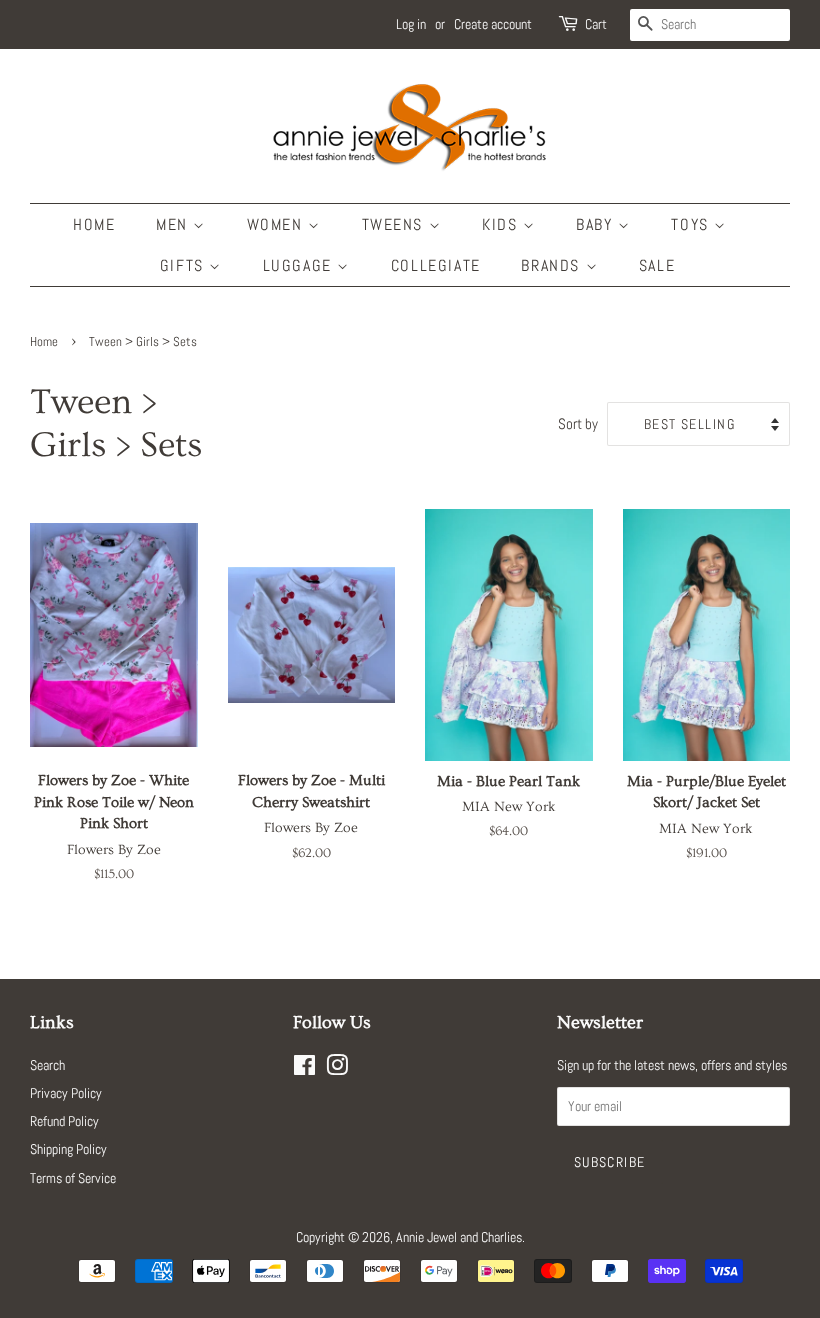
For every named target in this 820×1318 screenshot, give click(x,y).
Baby (597, 224)
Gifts (185, 265)
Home (94, 224)
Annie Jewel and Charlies (459, 1237)
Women (278, 224)
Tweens (395, 224)
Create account (493, 24)
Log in (411, 24)
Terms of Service (73, 1178)
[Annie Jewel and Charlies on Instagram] (337, 1069)
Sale (657, 265)
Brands (553, 265)
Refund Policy (64, 1121)
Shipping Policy (68, 1149)
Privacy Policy (66, 1093)
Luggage (300, 265)
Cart (596, 24)
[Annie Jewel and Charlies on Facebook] (304, 1069)
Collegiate (436, 265)
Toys (692, 224)
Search (47, 1065)
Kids (502, 224)
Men (174, 224)
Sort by (578, 424)
